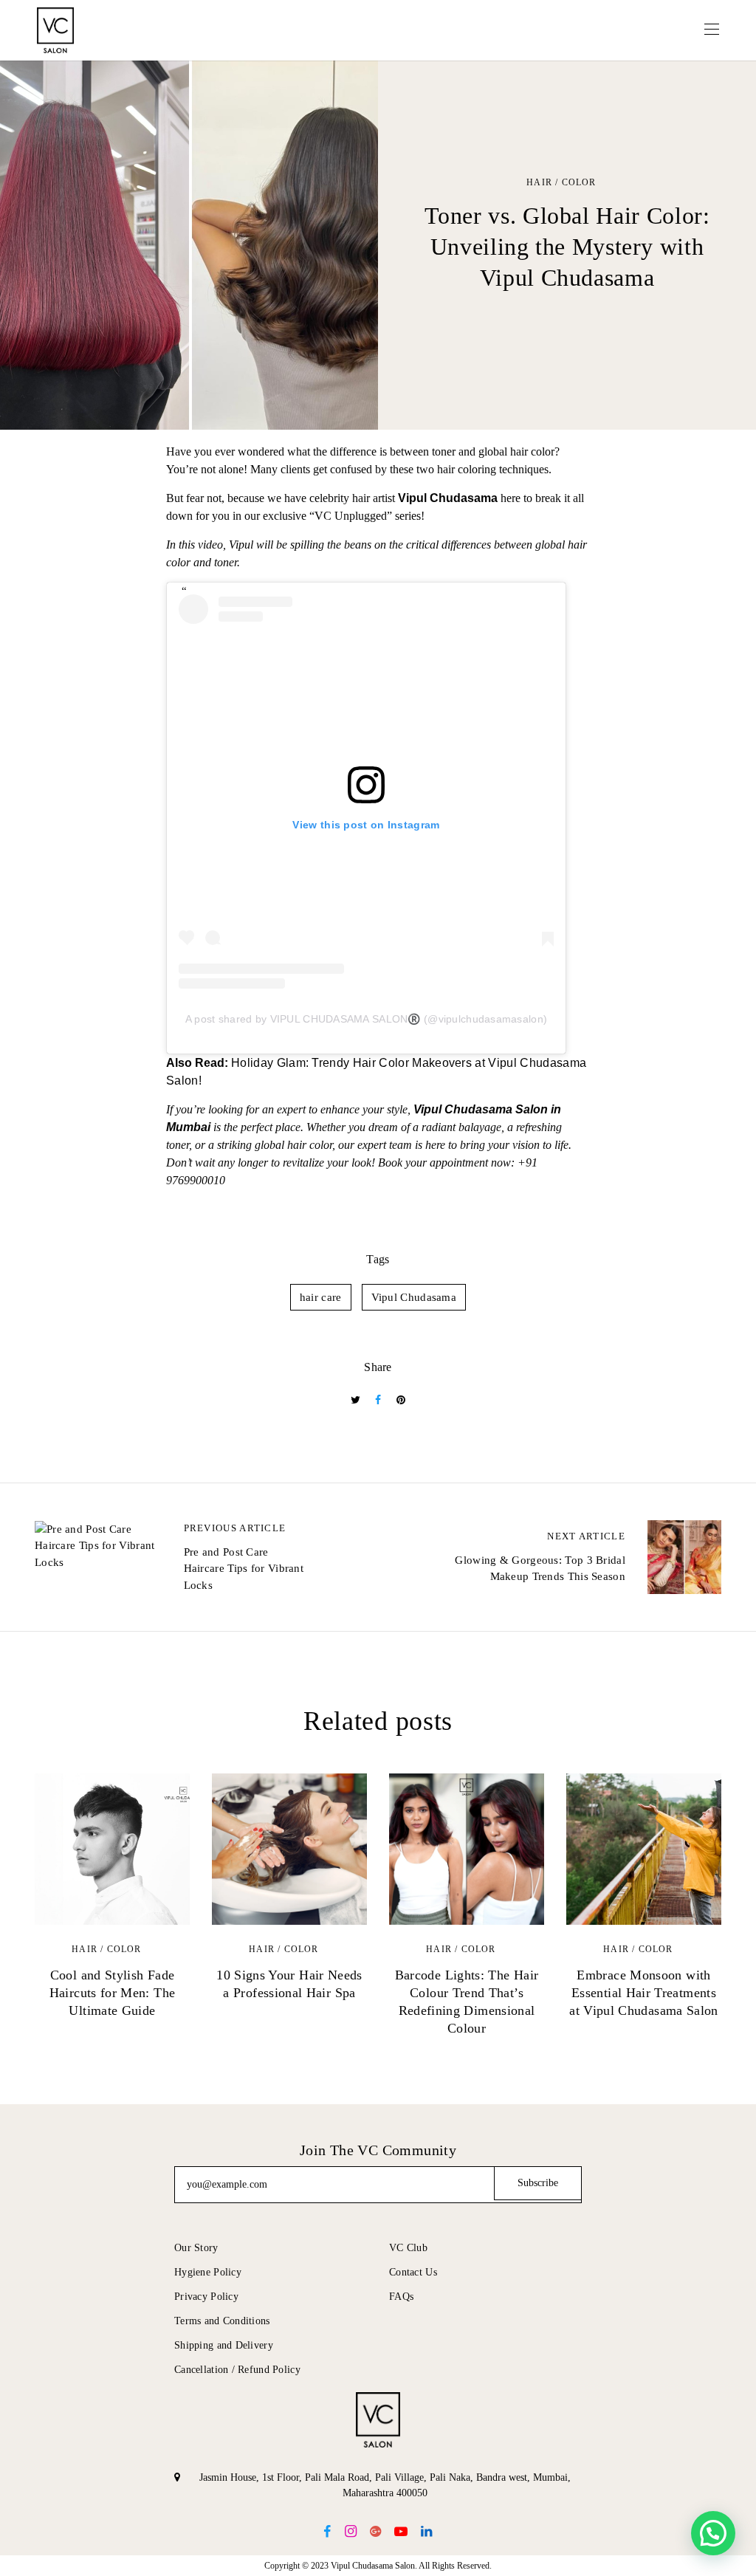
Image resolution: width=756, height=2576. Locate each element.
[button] (713, 2533)
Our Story (196, 2248)
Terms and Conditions (222, 2321)
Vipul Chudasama (414, 1297)
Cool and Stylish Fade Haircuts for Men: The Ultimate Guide (113, 1993)
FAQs (401, 2297)
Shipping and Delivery (224, 2345)
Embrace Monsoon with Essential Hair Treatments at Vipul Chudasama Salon (644, 1993)
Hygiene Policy (208, 2272)
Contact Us (413, 2272)
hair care (321, 1297)
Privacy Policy (206, 2297)
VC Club (408, 2248)
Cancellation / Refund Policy (237, 2370)
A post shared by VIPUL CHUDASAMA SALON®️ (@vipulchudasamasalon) (366, 1019)
